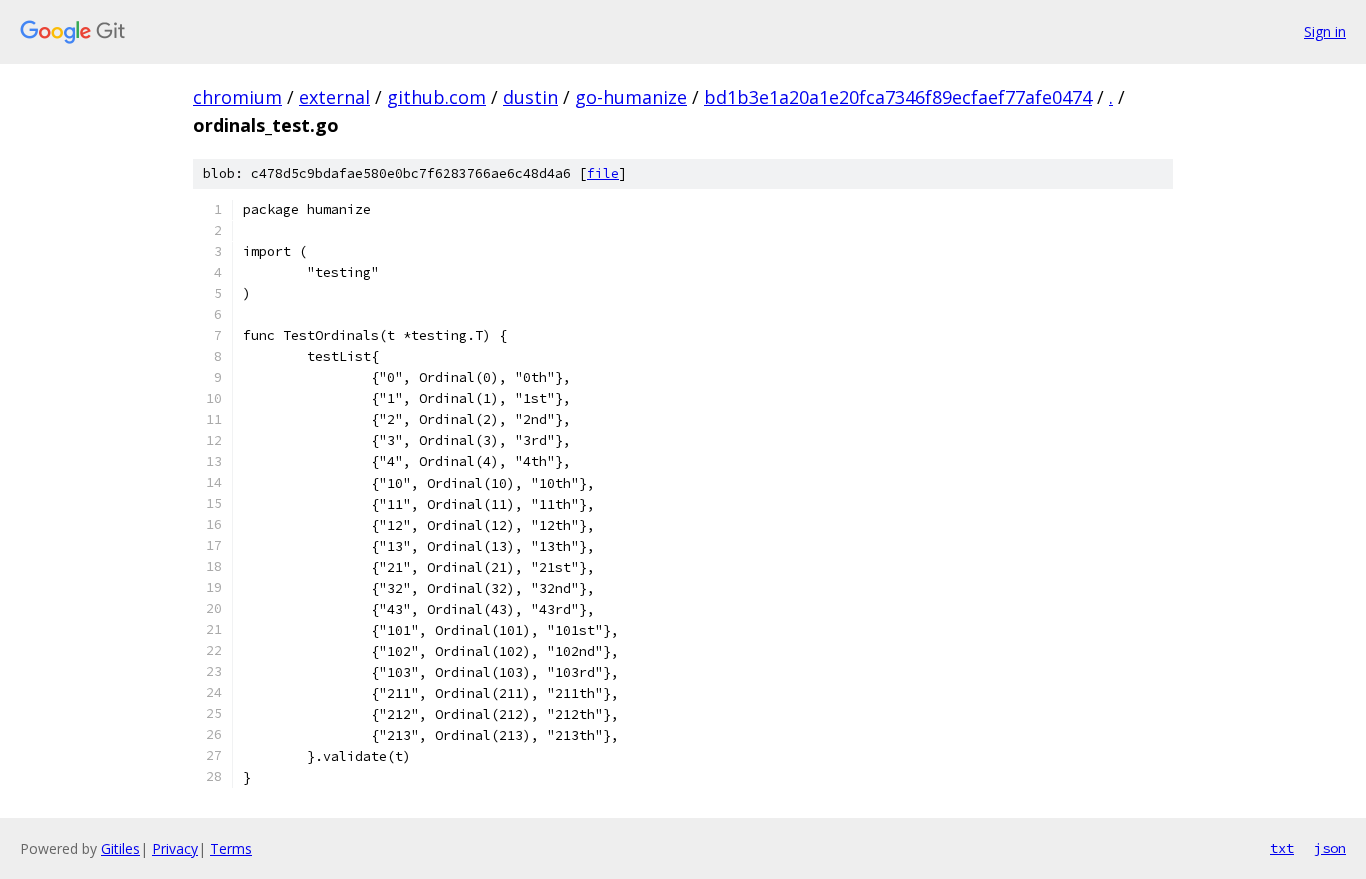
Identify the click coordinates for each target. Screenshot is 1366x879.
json (1330, 848)
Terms (231, 848)
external (334, 97)
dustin (530, 97)
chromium (237, 97)
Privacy (175, 848)
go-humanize (631, 97)
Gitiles (120, 848)
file (603, 173)
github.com (436, 97)
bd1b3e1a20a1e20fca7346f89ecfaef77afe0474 (898, 97)
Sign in (1325, 31)
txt (1282, 848)
